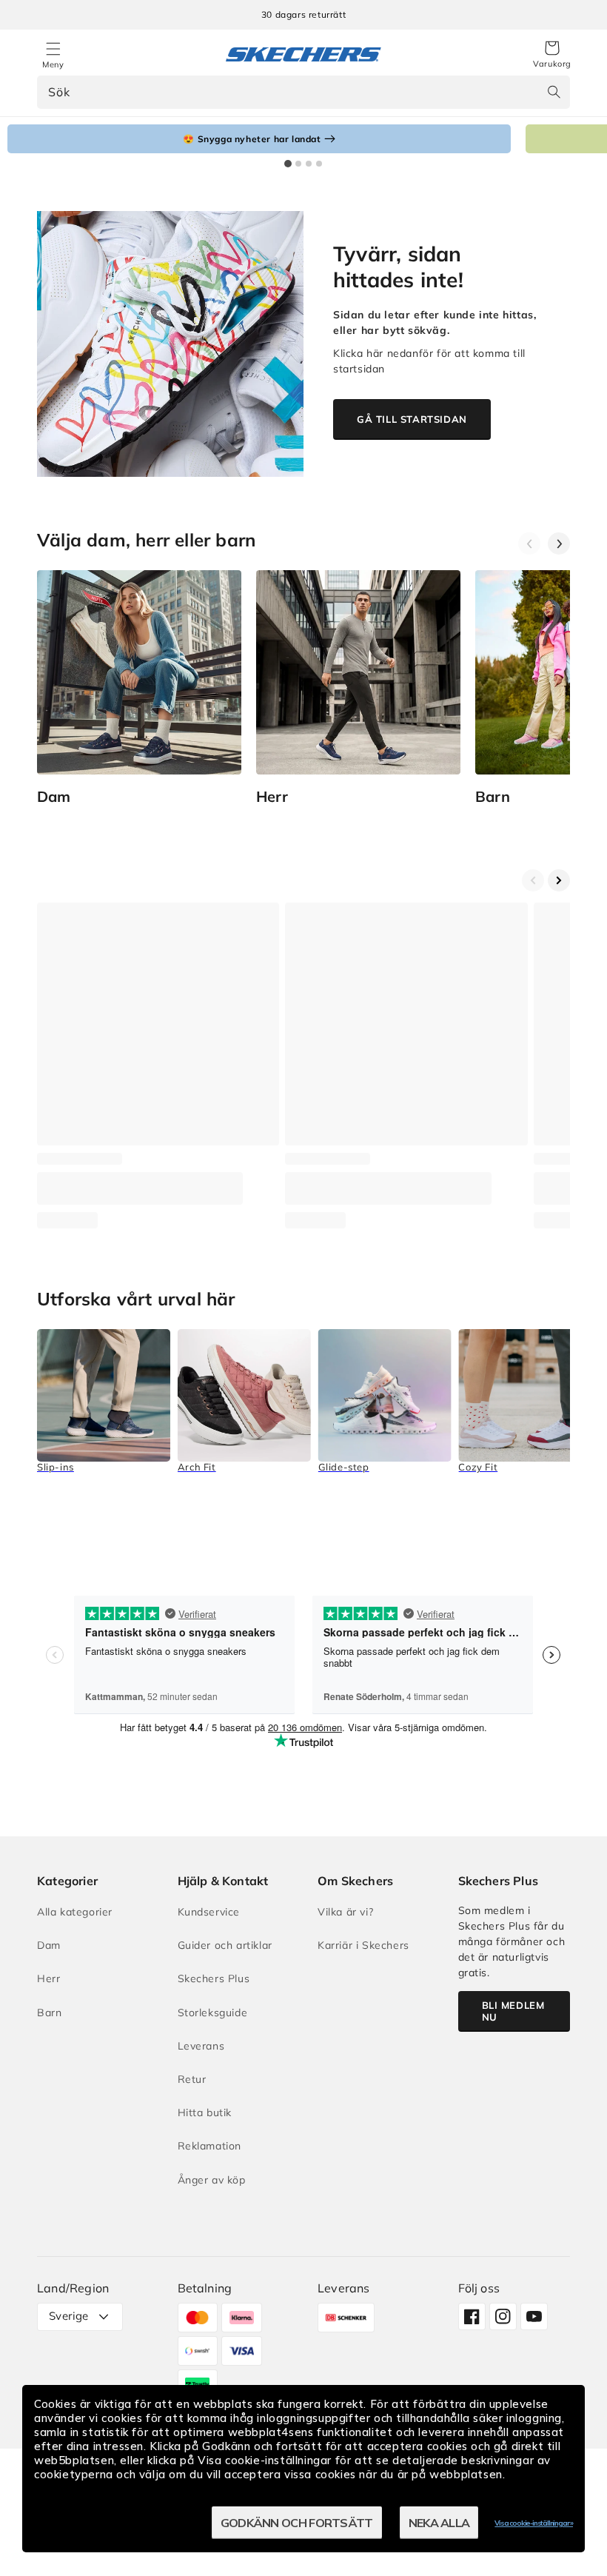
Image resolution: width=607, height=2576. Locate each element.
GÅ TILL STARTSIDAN (412, 419)
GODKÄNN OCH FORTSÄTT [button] (297, 2523)
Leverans (201, 2046)
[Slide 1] (288, 164)
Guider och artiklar (225, 1945)
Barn (49, 2013)
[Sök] (554, 92)
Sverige (69, 2316)
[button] (552, 55)
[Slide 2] (298, 164)
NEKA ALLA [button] (439, 2523)
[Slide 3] (309, 164)
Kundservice (209, 1912)
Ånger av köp (212, 2180)
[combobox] (303, 92)
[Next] (559, 543)
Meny (53, 64)
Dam (49, 1945)
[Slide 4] (319, 164)
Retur (192, 2079)
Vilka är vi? (345, 1912)
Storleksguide (213, 2013)
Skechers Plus (214, 1978)
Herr (48, 1978)
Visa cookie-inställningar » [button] (534, 2523)
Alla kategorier (75, 1912)
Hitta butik (205, 2112)
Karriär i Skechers (363, 1945)
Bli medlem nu (513, 2011)
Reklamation (210, 2146)
